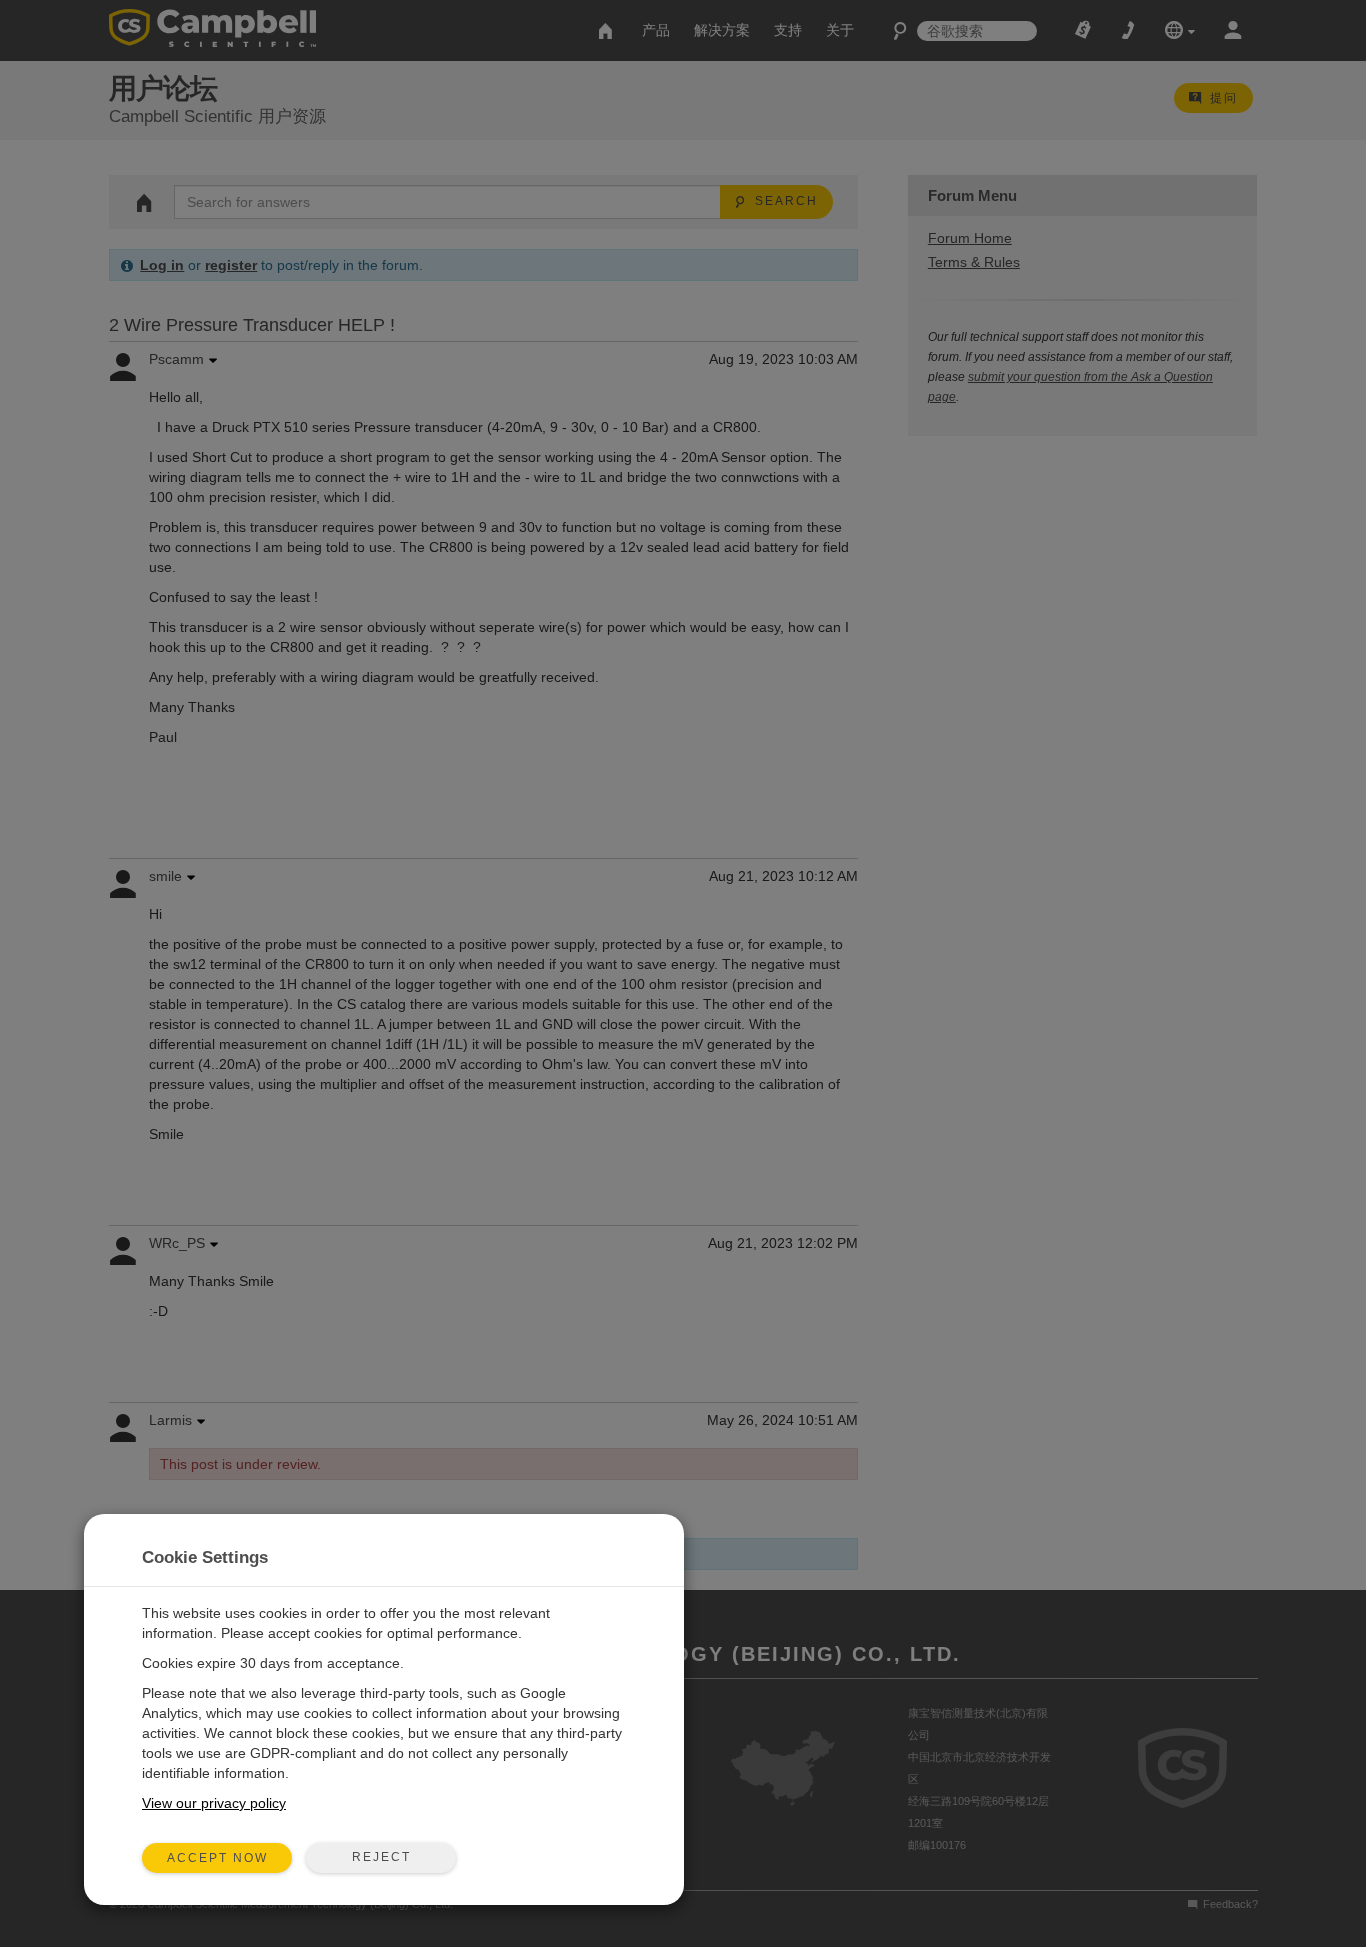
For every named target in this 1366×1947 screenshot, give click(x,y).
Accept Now (217, 1858)
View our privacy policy (214, 1803)
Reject (381, 1857)
